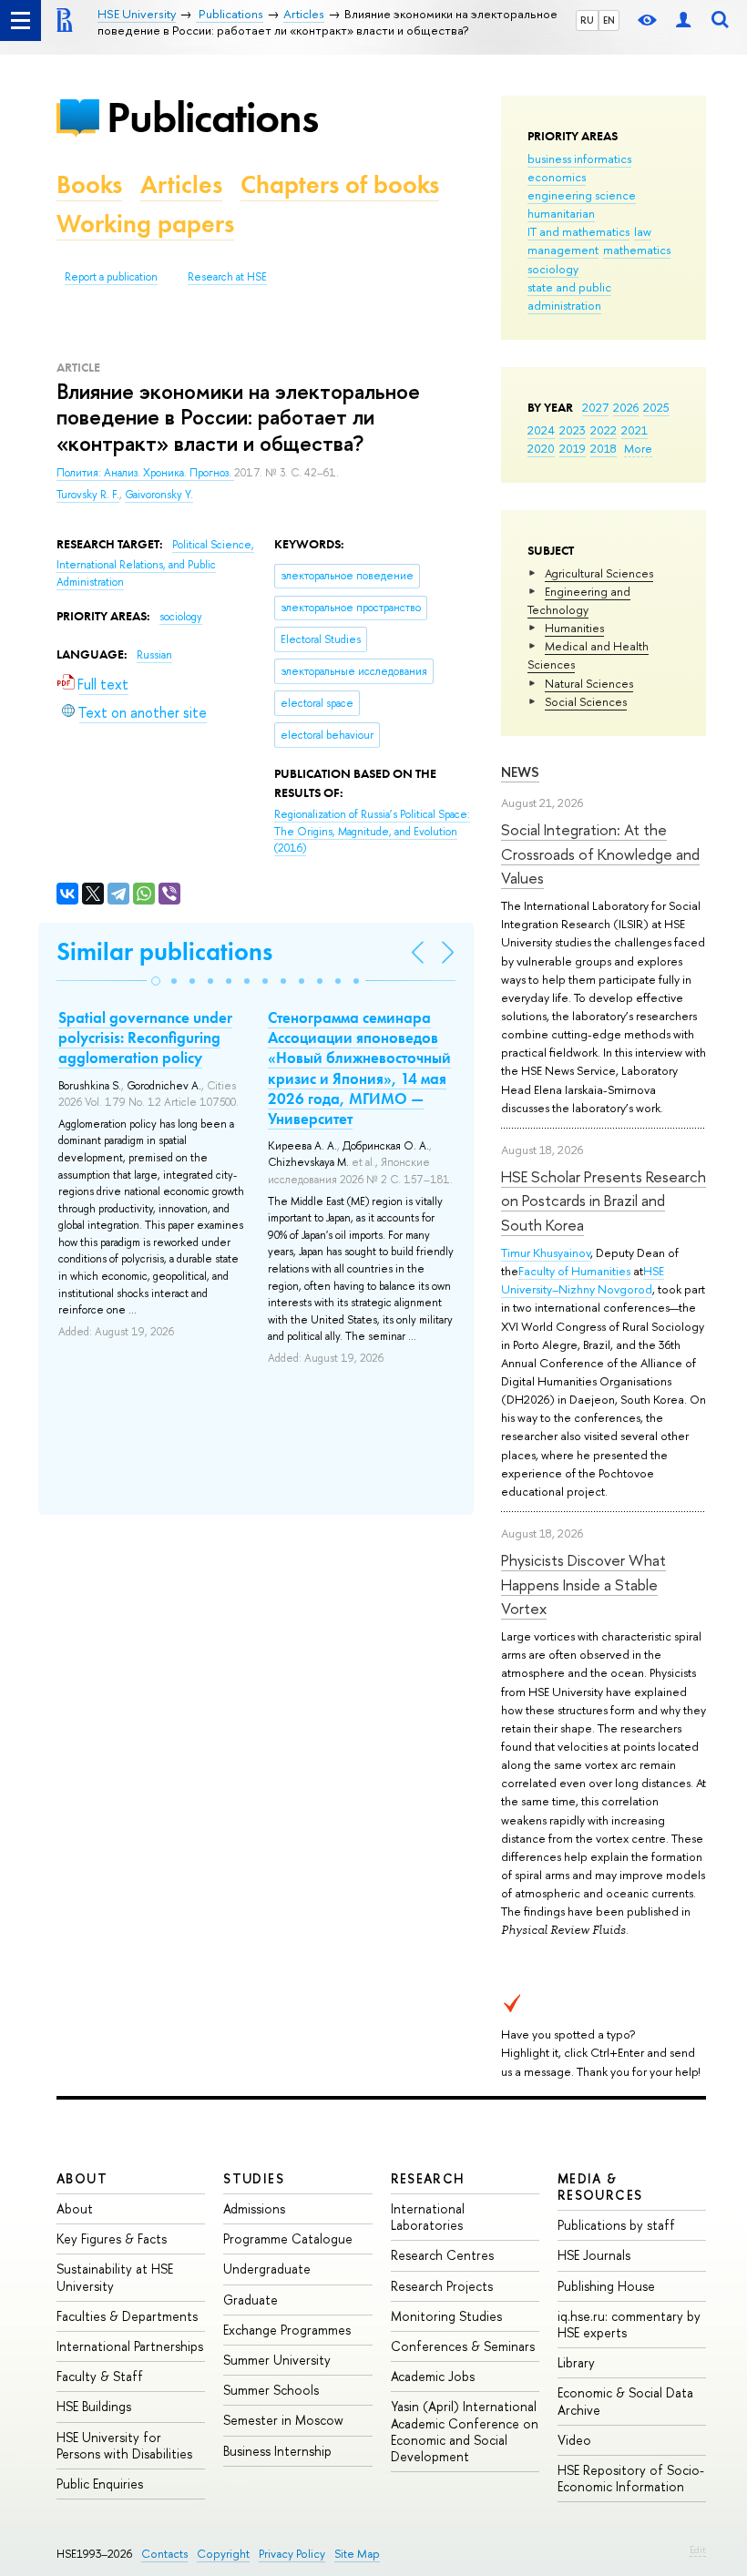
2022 (604, 430)
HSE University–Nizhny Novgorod (583, 1280)
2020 (541, 448)
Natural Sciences (589, 683)
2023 (573, 430)
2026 (626, 407)
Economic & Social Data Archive (625, 2401)
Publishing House (606, 2286)
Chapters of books (340, 184)
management (563, 250)
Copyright (223, 2554)
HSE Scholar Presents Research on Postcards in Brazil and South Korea (604, 1201)
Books (89, 184)
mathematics (637, 250)
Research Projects (442, 2286)
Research (428, 2178)
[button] (156, 981)
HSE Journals (594, 2255)
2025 (656, 407)
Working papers (145, 224)
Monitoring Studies (446, 2316)
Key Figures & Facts (112, 2239)
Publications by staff (616, 2225)
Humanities (574, 628)
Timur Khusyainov (546, 1252)
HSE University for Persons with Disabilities (124, 2445)
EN (609, 20)
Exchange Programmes (287, 2330)
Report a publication (111, 277)
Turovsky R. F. (88, 495)
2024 (541, 430)
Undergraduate (267, 2269)
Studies (254, 2178)
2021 (634, 430)
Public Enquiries (100, 2484)
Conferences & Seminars (463, 2346)
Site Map (357, 2554)
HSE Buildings (94, 2406)
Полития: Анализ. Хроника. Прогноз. (145, 473)
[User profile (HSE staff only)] (683, 20)
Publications (212, 117)
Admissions (254, 2208)
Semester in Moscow (283, 2420)
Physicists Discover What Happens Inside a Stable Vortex (583, 1584)
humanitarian (561, 213)
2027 (595, 407)
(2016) (372, 831)
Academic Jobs (433, 2376)
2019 (573, 448)
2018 (604, 448)
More (638, 448)
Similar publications (164, 951)
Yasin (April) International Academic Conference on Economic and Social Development (465, 2431)
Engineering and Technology (579, 600)
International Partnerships (130, 2346)
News (520, 772)
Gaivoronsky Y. (159, 495)
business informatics (579, 158)
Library (576, 2362)
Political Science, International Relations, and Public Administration (155, 563)
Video (574, 2440)
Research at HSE (227, 277)
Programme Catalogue (288, 2239)
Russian (154, 655)
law (643, 231)
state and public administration (569, 296)
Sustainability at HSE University (115, 2277)
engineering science (582, 195)
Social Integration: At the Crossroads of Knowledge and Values (600, 854)
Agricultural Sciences (599, 573)
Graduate (251, 2300)
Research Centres (442, 2255)
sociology (553, 269)
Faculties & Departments (127, 2316)
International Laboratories (428, 2217)
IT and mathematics (578, 231)
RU (587, 20)
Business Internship (277, 2451)
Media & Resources (600, 2187)
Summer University (277, 2360)
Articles (181, 184)
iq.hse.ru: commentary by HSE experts (629, 2324)
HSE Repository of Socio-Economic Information (631, 2478)
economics (557, 177)
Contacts (164, 2554)
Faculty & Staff (100, 2376)
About (82, 2178)
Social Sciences (586, 701)
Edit (698, 2550)
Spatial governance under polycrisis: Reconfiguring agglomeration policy (145, 1038)
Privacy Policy (292, 2554)
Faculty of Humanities (574, 1271)
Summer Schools (271, 2390)
